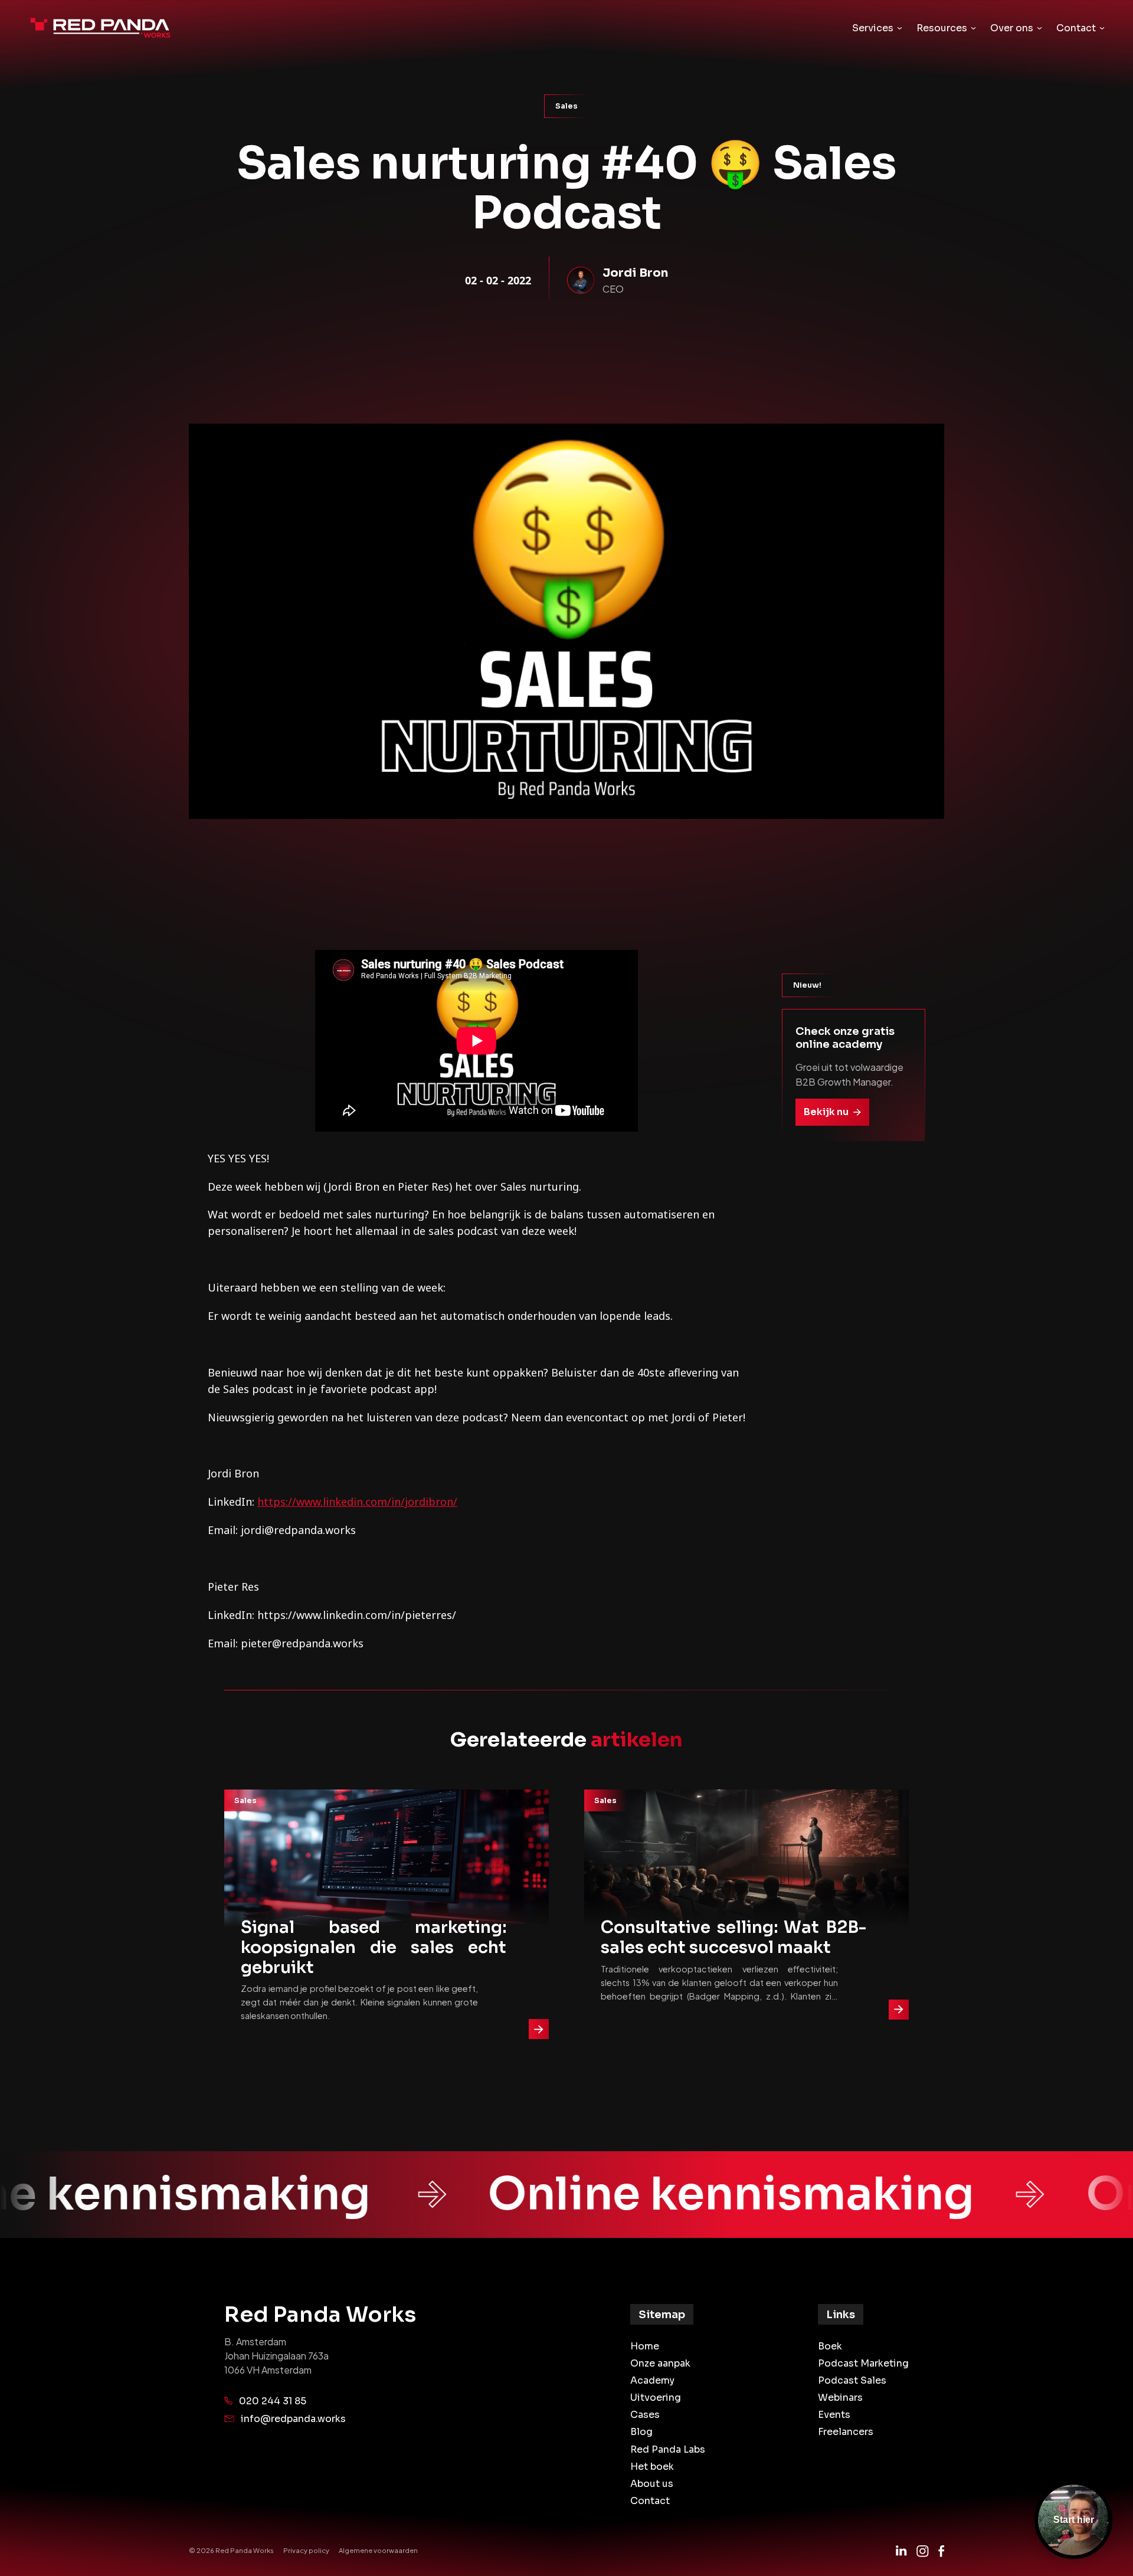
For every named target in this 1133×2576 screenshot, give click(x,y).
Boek (830, 2346)
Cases (645, 2415)
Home (645, 2346)
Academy (652, 2380)
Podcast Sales (852, 2380)
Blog (641, 2432)
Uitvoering (656, 2398)
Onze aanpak (660, 2363)
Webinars (840, 2398)
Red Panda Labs (668, 2449)
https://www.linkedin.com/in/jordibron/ (357, 1502)
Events (834, 2415)
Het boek (652, 2467)
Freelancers (846, 2432)
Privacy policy (306, 2550)
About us (652, 2484)
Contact (650, 2501)
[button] (877, 28)
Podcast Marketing (863, 2363)
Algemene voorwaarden (378, 2550)
